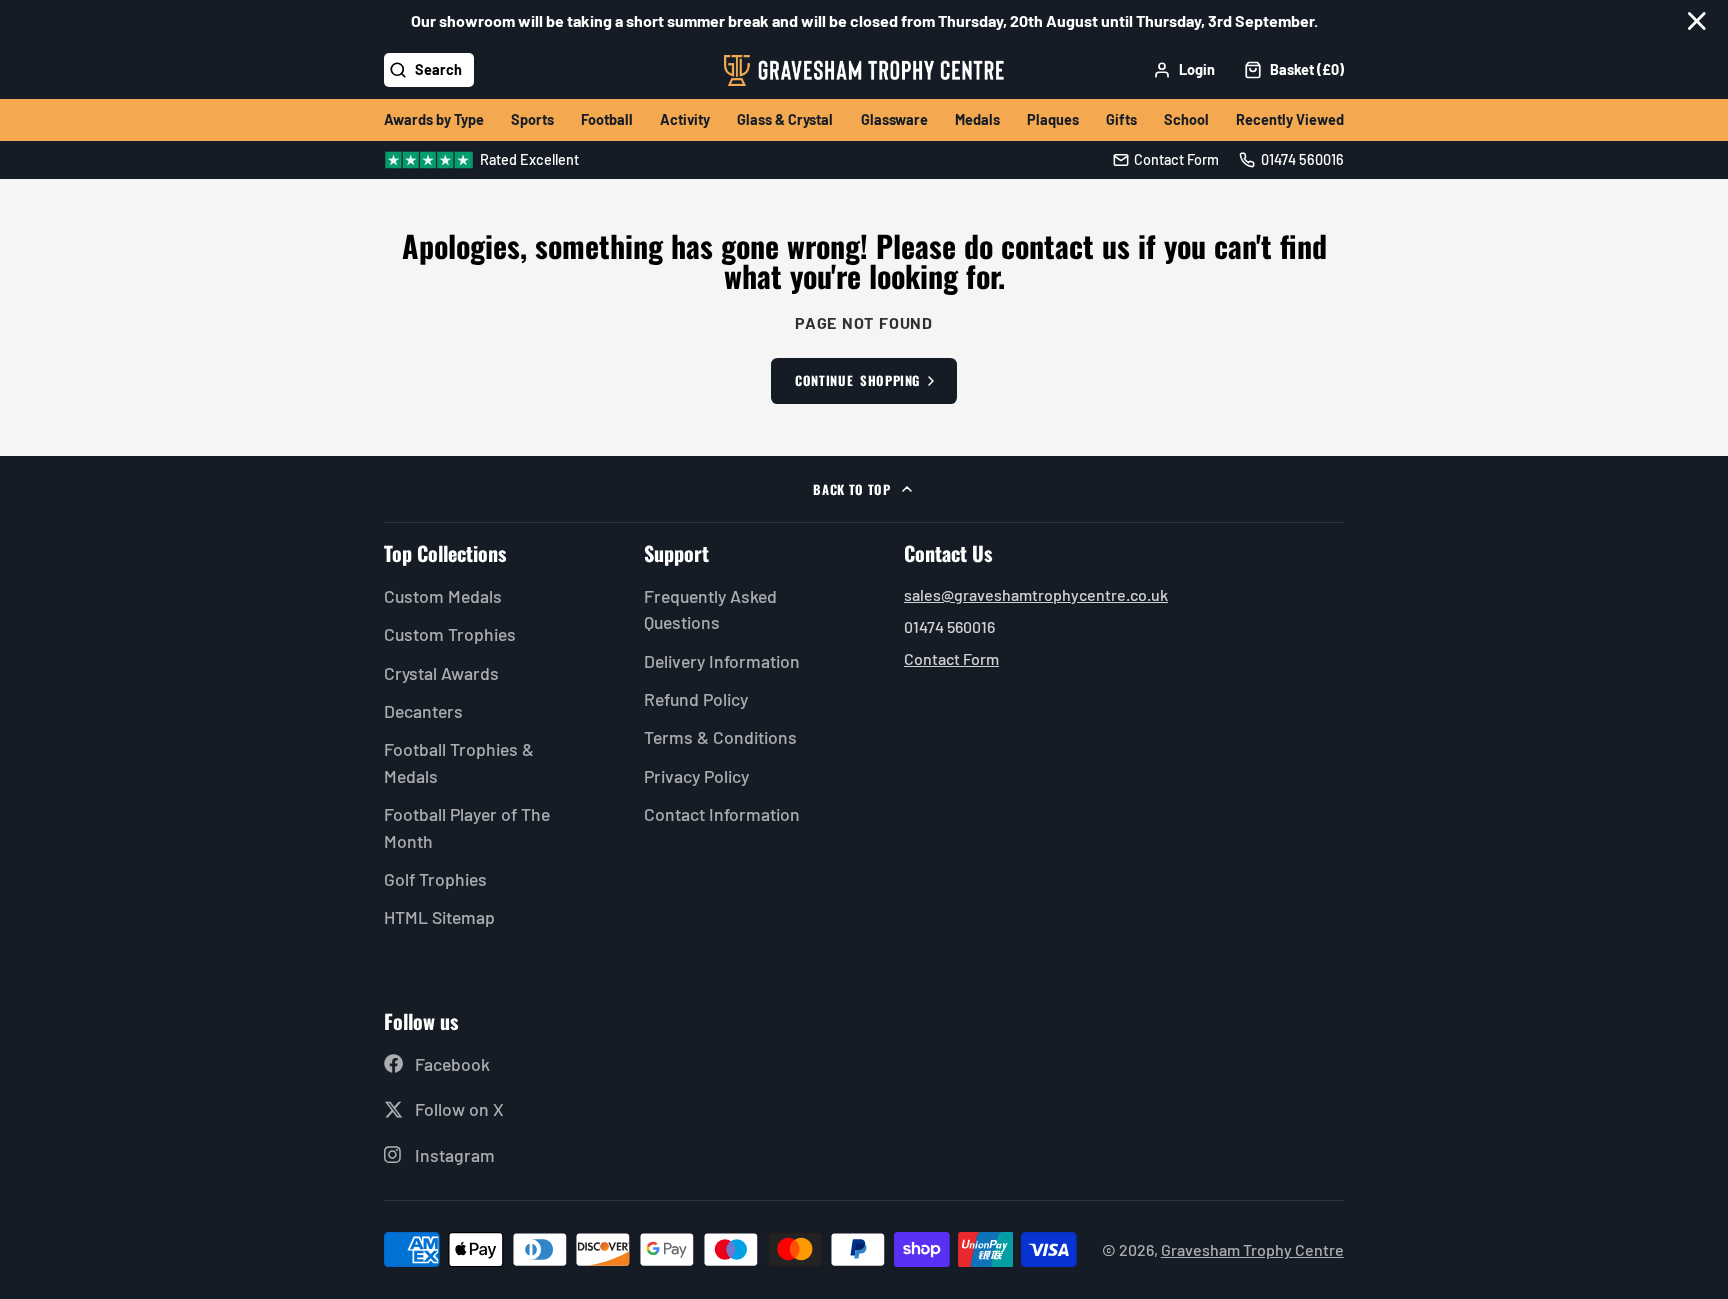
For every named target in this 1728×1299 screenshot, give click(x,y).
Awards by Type (434, 119)
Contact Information (722, 814)
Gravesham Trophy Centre (1252, 1249)
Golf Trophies (435, 879)
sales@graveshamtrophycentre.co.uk (1036, 594)
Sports (532, 119)
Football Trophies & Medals (459, 762)
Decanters (423, 711)
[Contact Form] (1166, 160)
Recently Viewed (1290, 119)
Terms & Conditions (720, 737)
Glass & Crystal (785, 119)
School (1186, 119)
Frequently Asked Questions (710, 609)
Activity (685, 119)
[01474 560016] (1291, 160)
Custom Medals (443, 596)
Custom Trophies (450, 634)
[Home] (864, 70)
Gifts (1121, 119)
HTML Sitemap (439, 917)
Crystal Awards (441, 673)
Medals (977, 119)
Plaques (1053, 119)
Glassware (894, 119)
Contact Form (951, 658)
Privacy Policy (696, 776)
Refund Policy (696, 699)
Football (607, 119)
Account (1184, 70)
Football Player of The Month (467, 827)
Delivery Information (722, 661)
